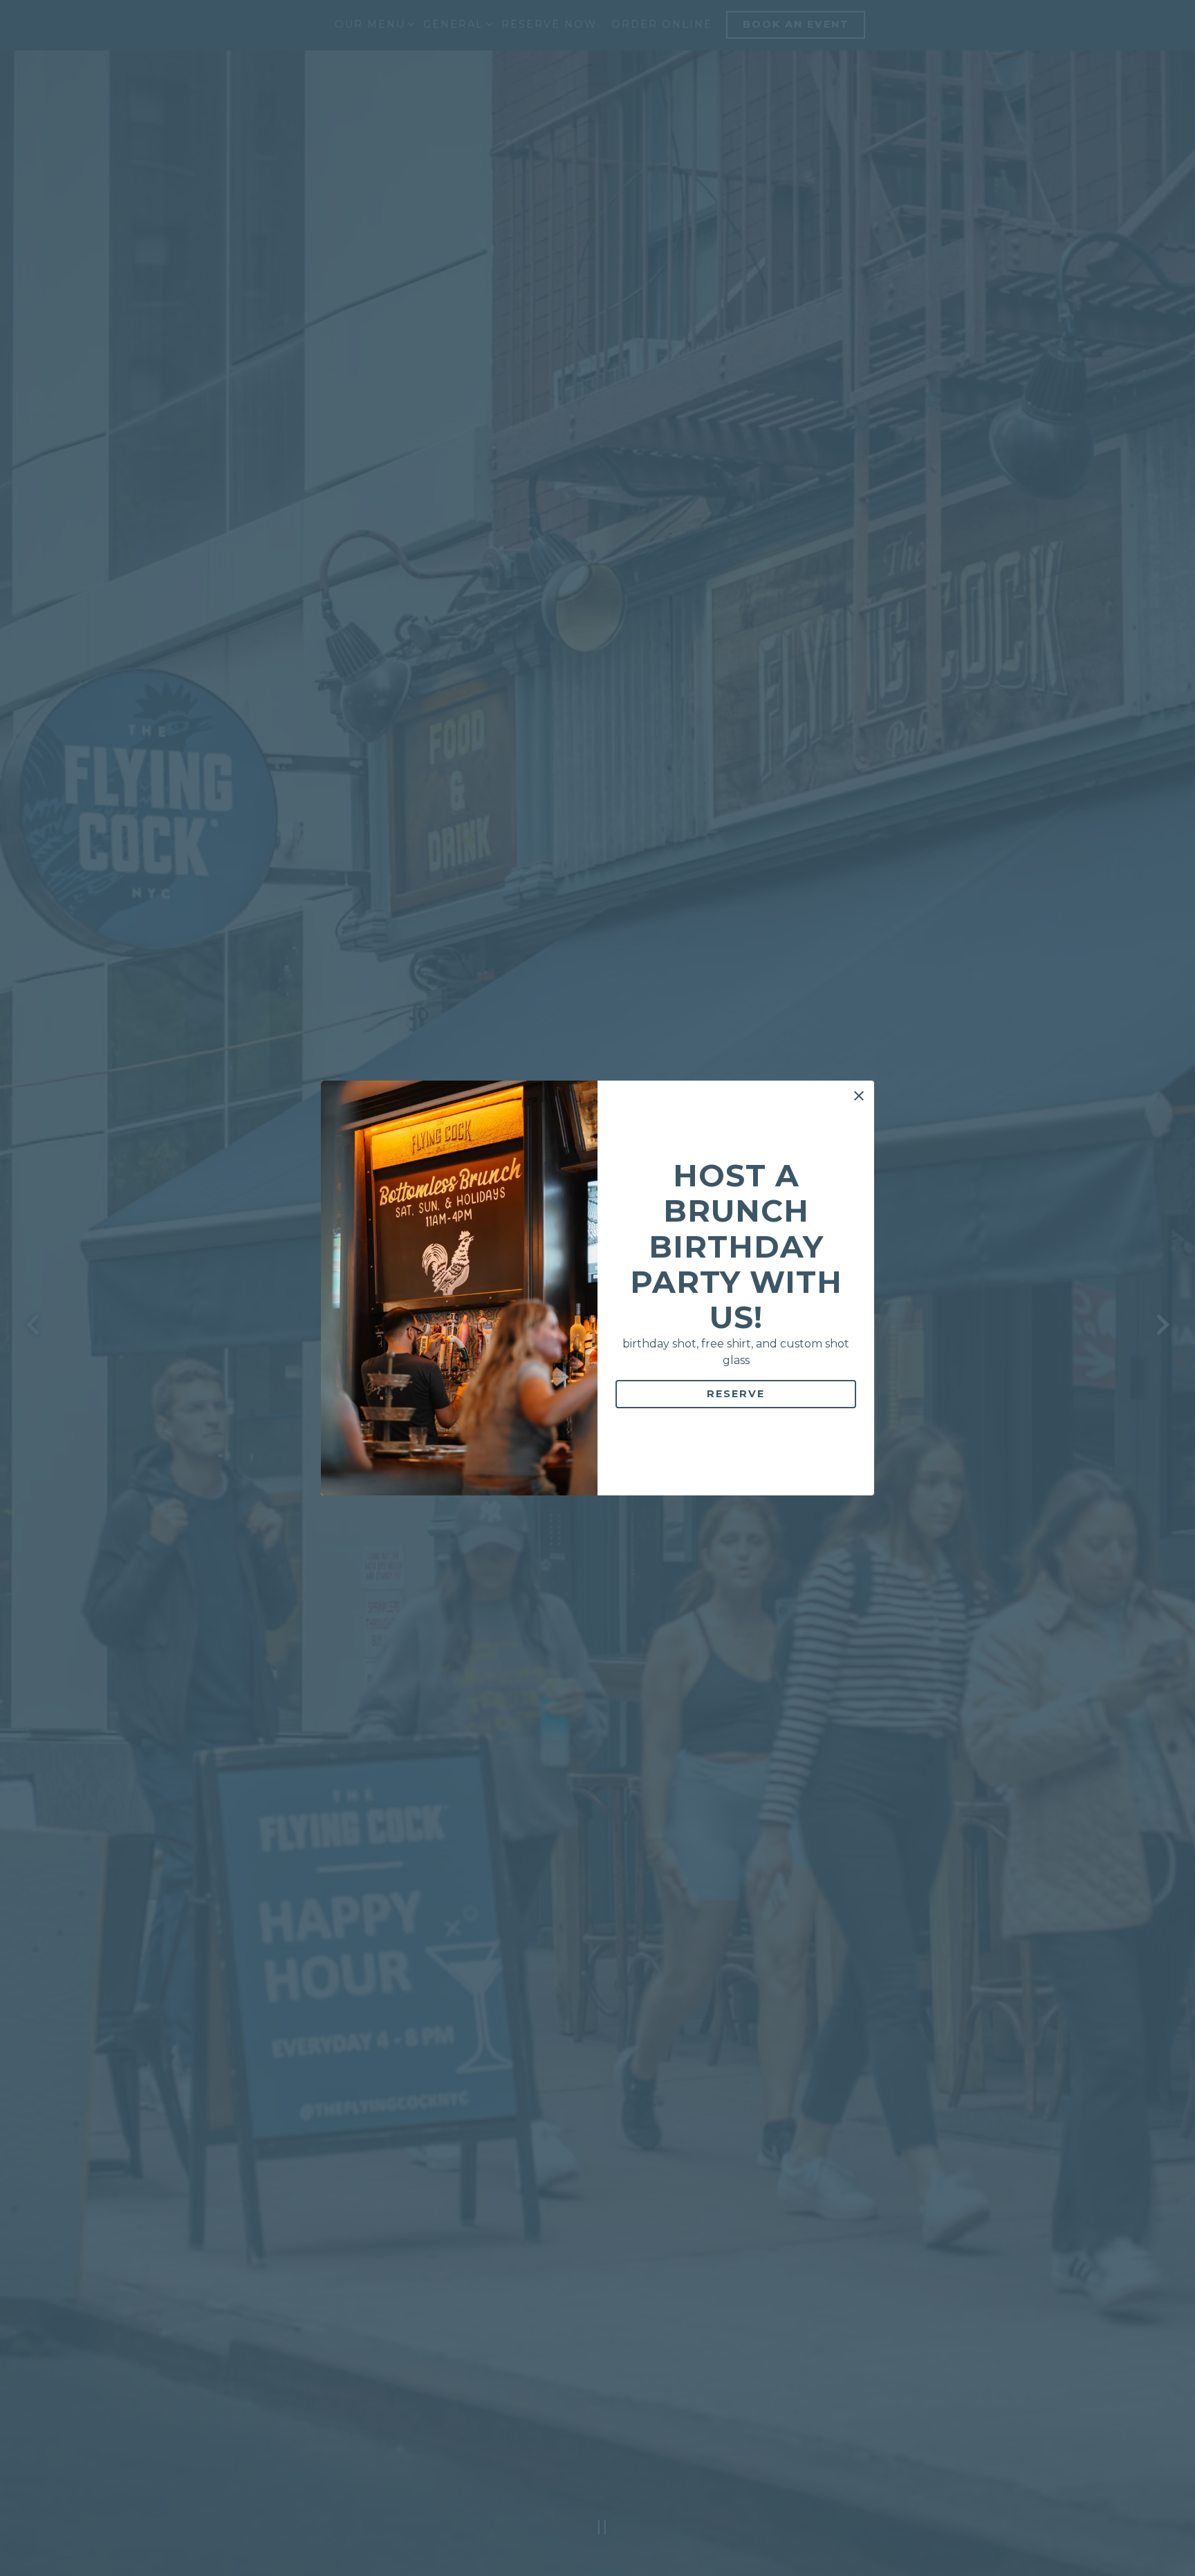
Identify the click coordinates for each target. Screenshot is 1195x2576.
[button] (859, 1096)
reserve (736, 1394)
